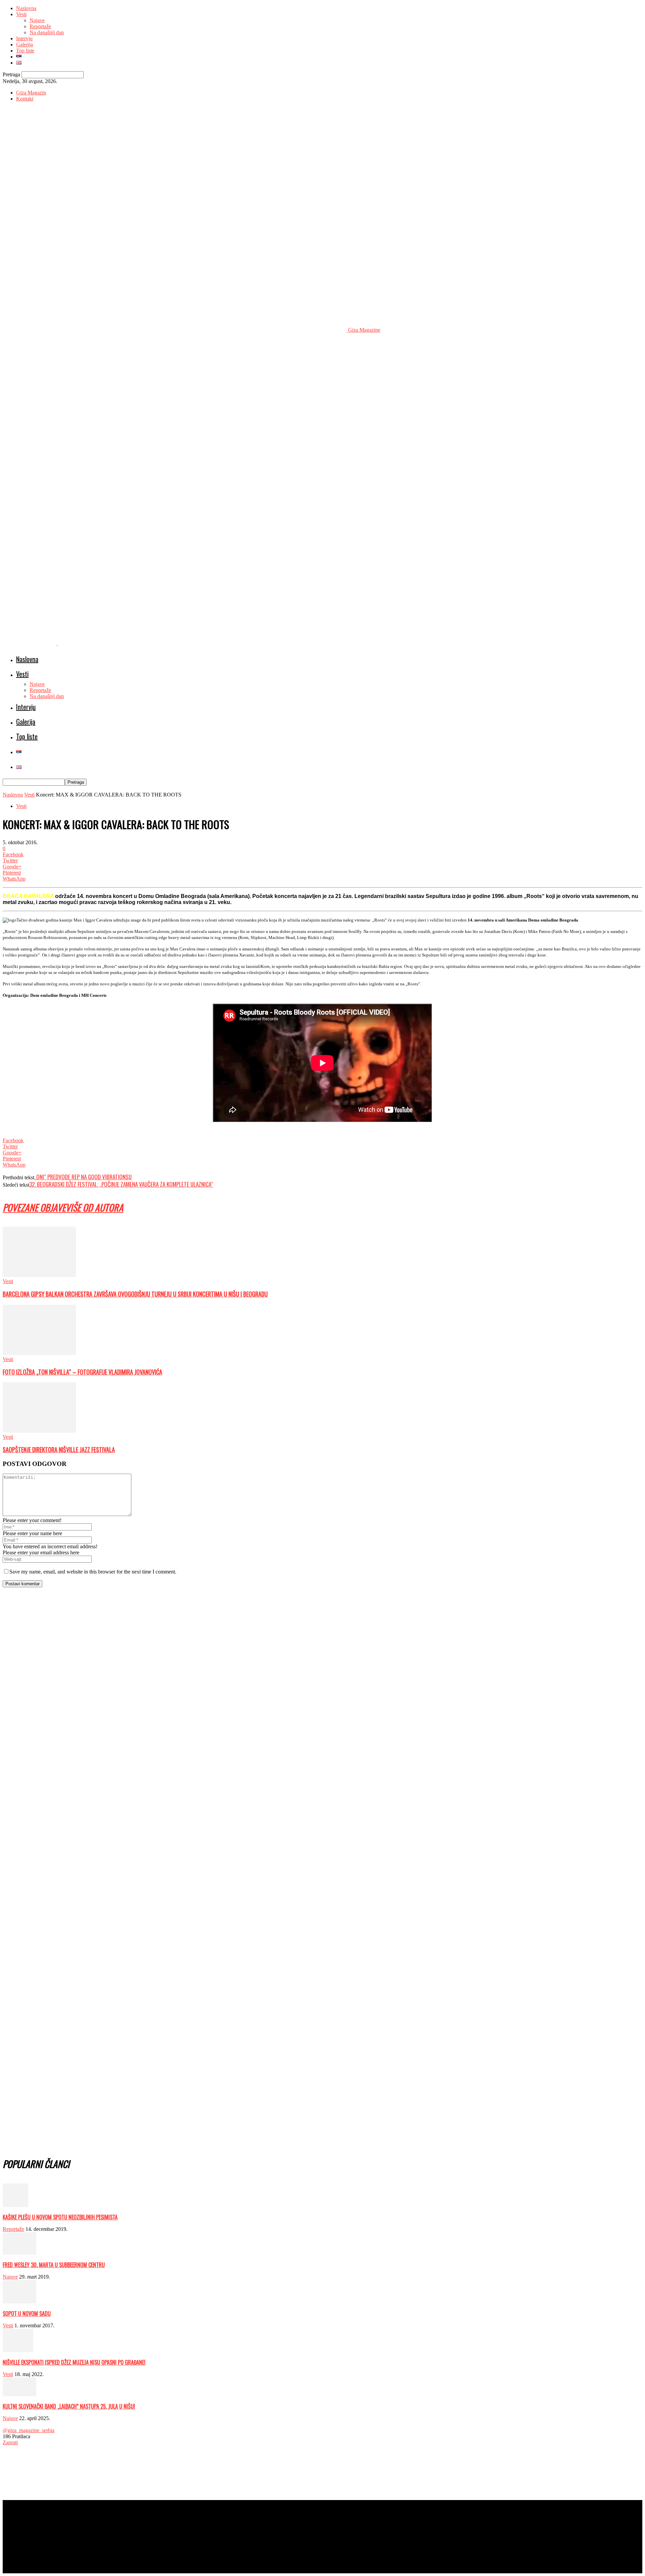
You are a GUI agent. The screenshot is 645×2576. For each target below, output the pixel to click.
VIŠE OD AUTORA (94, 1207)
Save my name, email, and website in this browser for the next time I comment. (93, 1572)
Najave (37, 20)
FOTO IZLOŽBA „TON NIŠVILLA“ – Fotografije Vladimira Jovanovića (82, 1372)
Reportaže (40, 26)
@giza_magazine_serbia (29, 2430)
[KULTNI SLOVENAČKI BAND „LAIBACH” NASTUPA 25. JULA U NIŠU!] (19, 2394)
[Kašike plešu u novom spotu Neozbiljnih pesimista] (15, 2205)
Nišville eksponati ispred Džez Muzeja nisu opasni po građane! (74, 2362)
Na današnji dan (47, 32)
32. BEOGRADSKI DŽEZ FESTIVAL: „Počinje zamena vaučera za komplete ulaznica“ (121, 1184)
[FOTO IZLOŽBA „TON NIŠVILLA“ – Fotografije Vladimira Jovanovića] (39, 1353)
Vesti (21, 14)
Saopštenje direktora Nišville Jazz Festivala (59, 1449)
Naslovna (26, 8)
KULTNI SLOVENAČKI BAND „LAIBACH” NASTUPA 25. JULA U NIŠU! (69, 2406)
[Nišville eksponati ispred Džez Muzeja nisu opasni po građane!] (18, 2350)
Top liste (25, 51)
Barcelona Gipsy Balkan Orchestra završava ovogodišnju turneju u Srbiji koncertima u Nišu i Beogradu (135, 1294)
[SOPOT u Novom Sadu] (19, 2302)
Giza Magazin (31, 93)
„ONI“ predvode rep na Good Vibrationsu (83, 1177)
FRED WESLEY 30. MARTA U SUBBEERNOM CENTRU (54, 2265)
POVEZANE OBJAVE (34, 1207)
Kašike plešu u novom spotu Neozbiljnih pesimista (60, 2217)
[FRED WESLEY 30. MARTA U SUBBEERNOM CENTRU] (19, 2253)
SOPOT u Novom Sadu (27, 2314)
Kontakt (25, 99)
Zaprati (10, 2442)
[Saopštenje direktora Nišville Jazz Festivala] (39, 1431)
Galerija (25, 45)
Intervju (24, 38)
